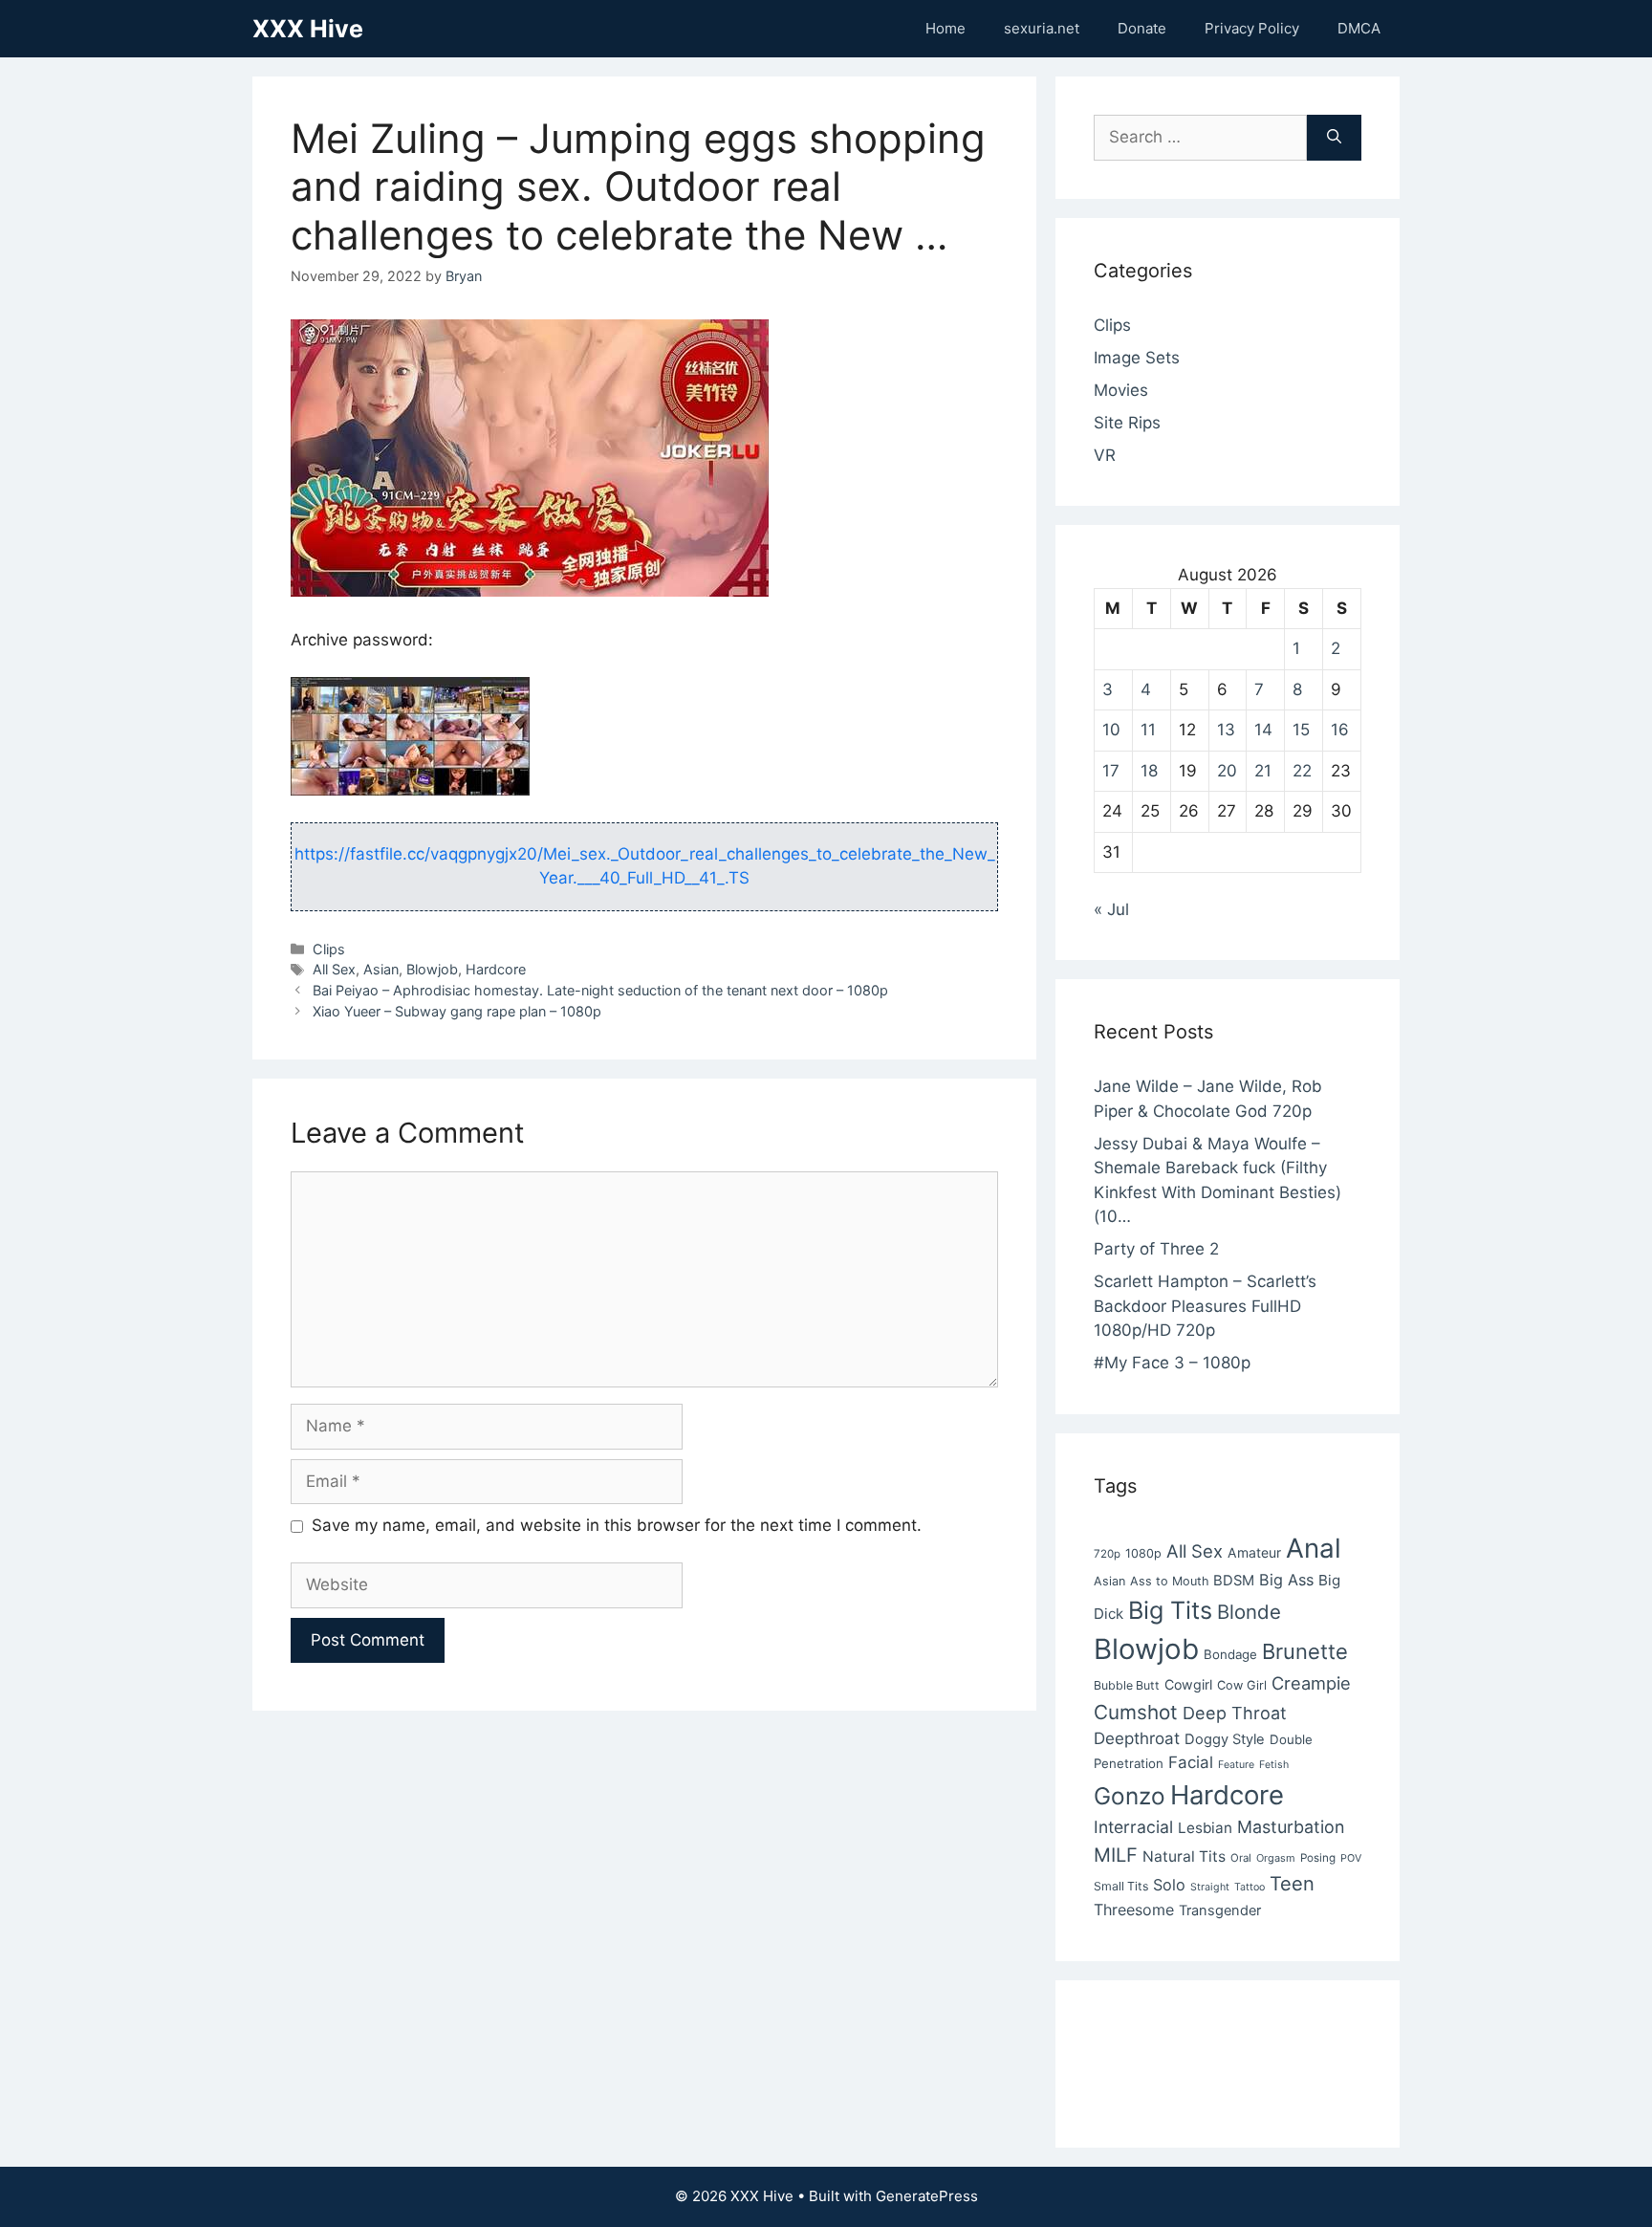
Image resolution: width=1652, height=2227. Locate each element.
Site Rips (1127, 423)
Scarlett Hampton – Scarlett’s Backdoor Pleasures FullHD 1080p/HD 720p (1205, 1306)
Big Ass (1286, 1580)
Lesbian (1205, 1828)
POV (1351, 1858)
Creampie (1311, 1683)
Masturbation (1291, 1827)
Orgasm (1276, 1858)
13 (1226, 730)
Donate (1142, 28)
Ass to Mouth (1169, 1581)
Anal (1314, 1548)
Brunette (1305, 1651)
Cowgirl (1188, 1684)
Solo (1169, 1885)
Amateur (1254, 1552)
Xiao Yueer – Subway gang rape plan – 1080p (457, 1011)
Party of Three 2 (1156, 1249)
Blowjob (432, 969)
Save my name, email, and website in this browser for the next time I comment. (617, 1525)
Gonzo (1130, 1796)
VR (1105, 455)
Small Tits (1121, 1886)
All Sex (334, 969)
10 (1111, 730)
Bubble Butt (1127, 1685)
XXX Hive (308, 29)
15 (1301, 730)
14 (1263, 730)
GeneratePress (927, 2196)
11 (1148, 730)
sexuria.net (1042, 28)
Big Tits (1170, 1610)
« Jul (1111, 909)
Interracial (1133, 1827)
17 (1111, 771)
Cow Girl (1242, 1685)
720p (1107, 1554)
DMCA (1359, 28)
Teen (1292, 1884)
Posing (1318, 1858)
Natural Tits (1184, 1856)
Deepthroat (1137, 1738)
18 (1149, 771)
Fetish (1274, 1765)
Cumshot (1136, 1712)
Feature (1236, 1765)
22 (1302, 771)
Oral (1241, 1858)
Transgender (1220, 1910)
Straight (1210, 1887)
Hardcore (496, 969)
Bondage (1230, 1654)
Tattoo (1250, 1887)
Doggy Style (1225, 1739)
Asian (381, 969)
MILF (1116, 1855)
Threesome (1134, 1910)
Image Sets (1137, 358)
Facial (1191, 1762)
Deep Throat (1235, 1713)
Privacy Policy (1252, 28)
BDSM (1234, 1581)
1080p (1143, 1553)
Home (946, 28)
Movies (1121, 390)
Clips (329, 949)
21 (1263, 771)
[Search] (1334, 138)
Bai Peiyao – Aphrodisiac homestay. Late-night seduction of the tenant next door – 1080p (600, 990)
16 (1340, 730)
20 (1227, 771)
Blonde (1249, 1612)
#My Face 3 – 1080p (1172, 1363)
